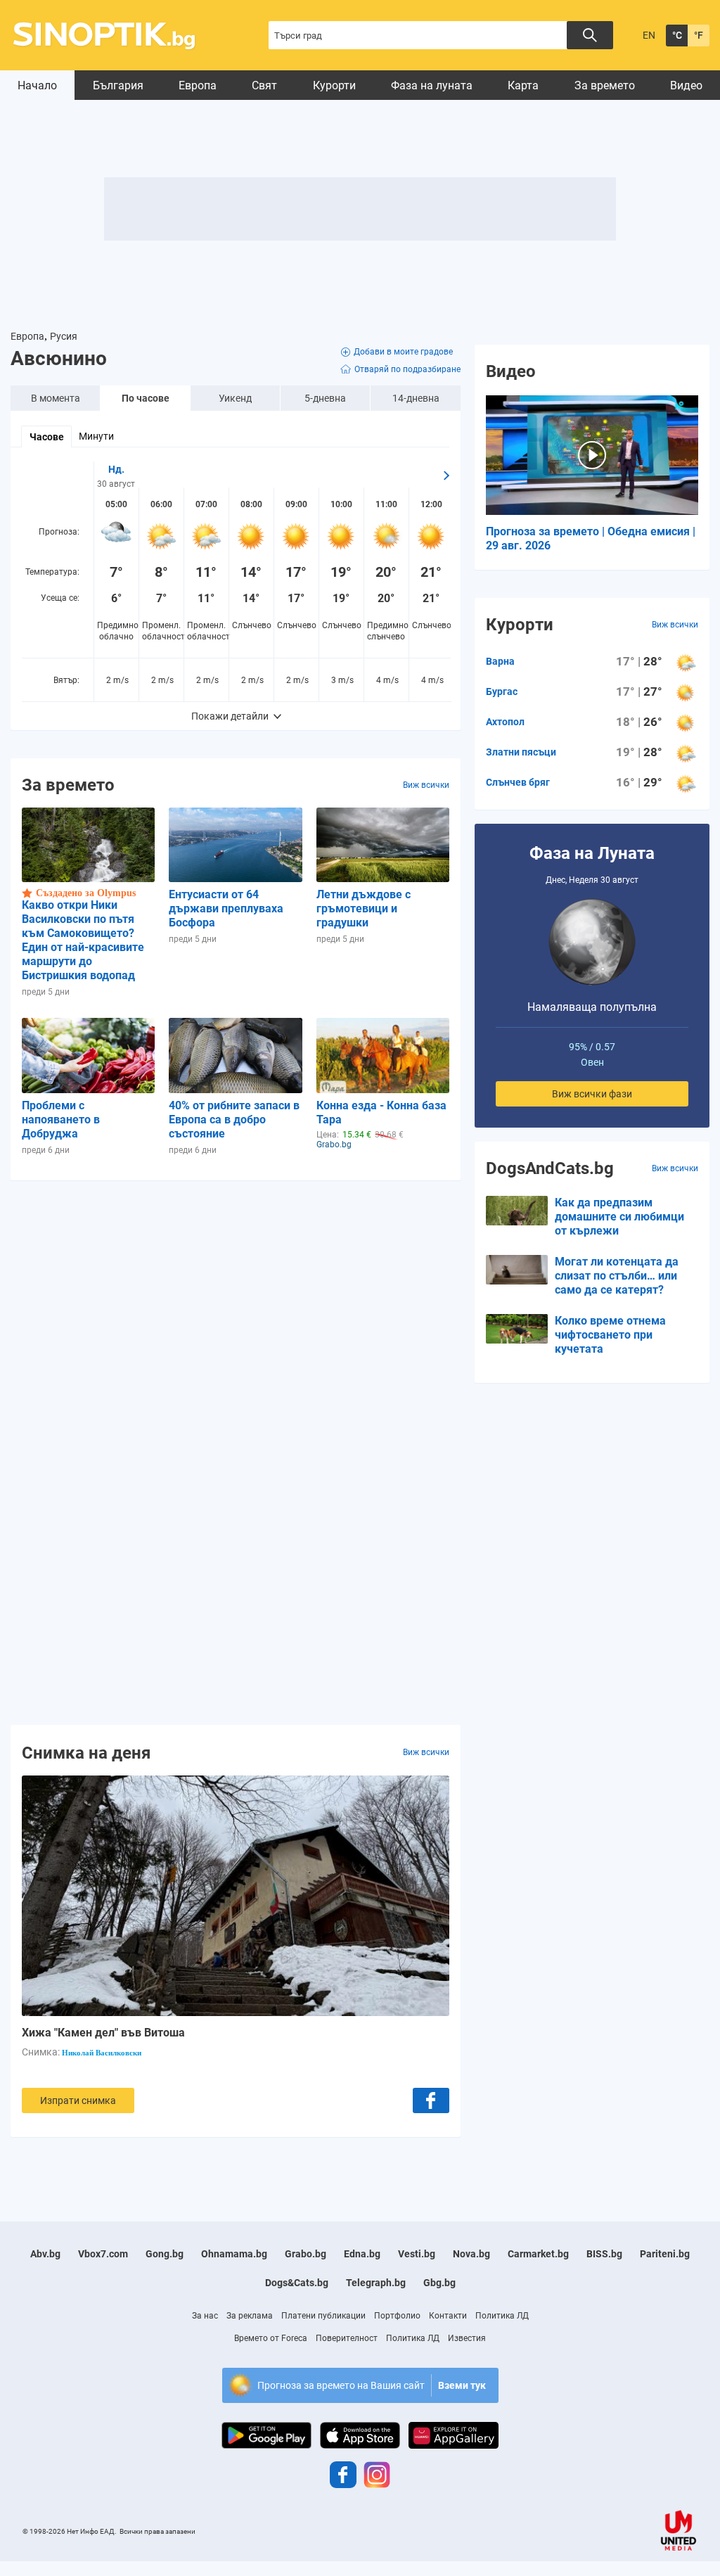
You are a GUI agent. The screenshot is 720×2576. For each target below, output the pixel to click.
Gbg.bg (439, 2283)
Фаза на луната (432, 85)
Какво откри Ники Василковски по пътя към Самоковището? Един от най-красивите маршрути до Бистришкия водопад (83, 940)
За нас (205, 2316)
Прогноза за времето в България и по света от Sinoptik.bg (112, 36)
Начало (37, 85)
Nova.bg (471, 2254)
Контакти (448, 2316)
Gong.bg (165, 2254)
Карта (523, 85)
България (118, 85)
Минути (96, 436)
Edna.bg (362, 2254)
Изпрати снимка (78, 2100)
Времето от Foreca (271, 2338)
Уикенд (235, 398)
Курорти (334, 85)
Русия (64, 336)
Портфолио (397, 2316)
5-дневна (325, 398)
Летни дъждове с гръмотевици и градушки (364, 908)
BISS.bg (604, 2254)
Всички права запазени (157, 2531)
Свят (264, 85)
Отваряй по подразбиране (407, 369)
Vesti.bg (417, 2254)
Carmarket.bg (538, 2254)
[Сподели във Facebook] (431, 2100)
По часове (146, 398)
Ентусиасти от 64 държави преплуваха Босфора (226, 908)
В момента (56, 398)
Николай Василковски (102, 2053)
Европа (198, 85)
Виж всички (426, 785)
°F (699, 35)
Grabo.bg (306, 2254)
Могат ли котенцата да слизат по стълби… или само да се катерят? (617, 1276)
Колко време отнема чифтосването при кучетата (610, 1335)
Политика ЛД (502, 2316)
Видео (686, 85)
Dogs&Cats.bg (297, 2283)
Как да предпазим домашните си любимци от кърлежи (619, 1217)
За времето (605, 85)
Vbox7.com (103, 2254)
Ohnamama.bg (234, 2254)
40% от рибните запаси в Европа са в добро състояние (234, 1120)
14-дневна (416, 398)
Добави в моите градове (403, 352)
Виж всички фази (592, 1094)
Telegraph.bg (376, 2283)
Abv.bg (45, 2254)
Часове (47, 437)
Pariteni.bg (665, 2254)
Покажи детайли (230, 716)
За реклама (250, 2316)
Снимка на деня (86, 1752)
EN (649, 35)
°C (677, 35)
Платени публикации (323, 2316)
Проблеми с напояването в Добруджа (61, 1120)
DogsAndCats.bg (550, 1168)
